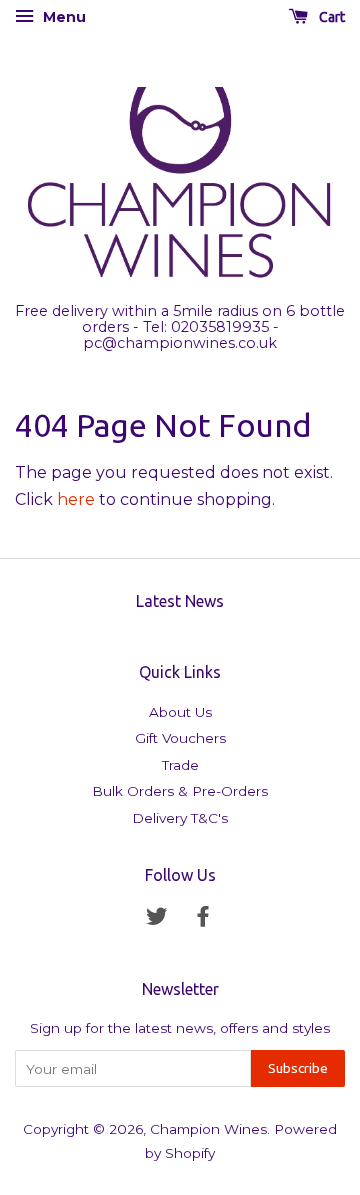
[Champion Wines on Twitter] (157, 920)
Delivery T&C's (180, 818)
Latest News (180, 601)
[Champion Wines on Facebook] (203, 920)
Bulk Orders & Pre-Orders (180, 791)
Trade (180, 765)
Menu (62, 17)
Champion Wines (208, 1129)
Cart (330, 17)
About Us (180, 712)
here (76, 499)
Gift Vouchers (180, 738)
